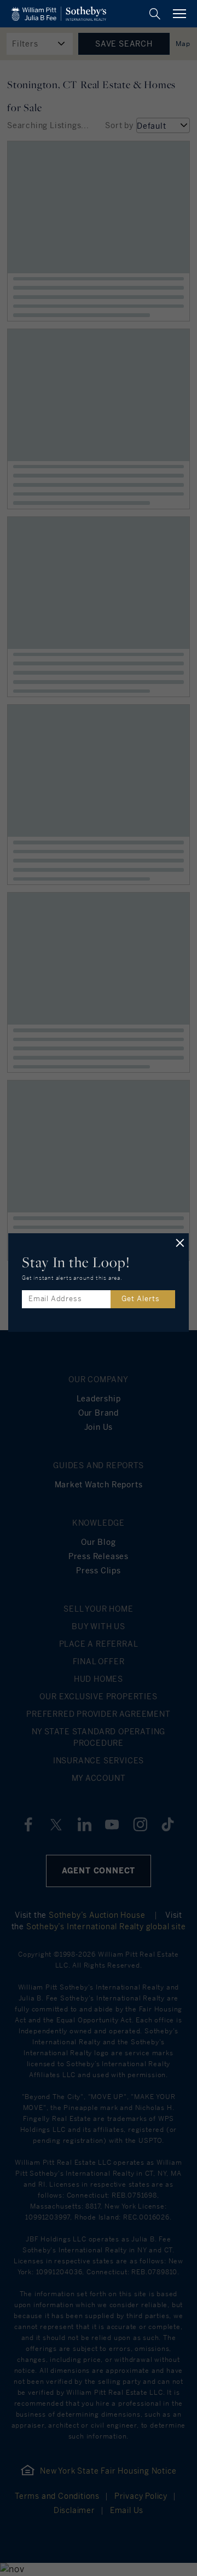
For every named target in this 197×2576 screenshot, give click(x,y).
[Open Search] (155, 14)
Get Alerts (141, 1299)
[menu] (179, 14)
